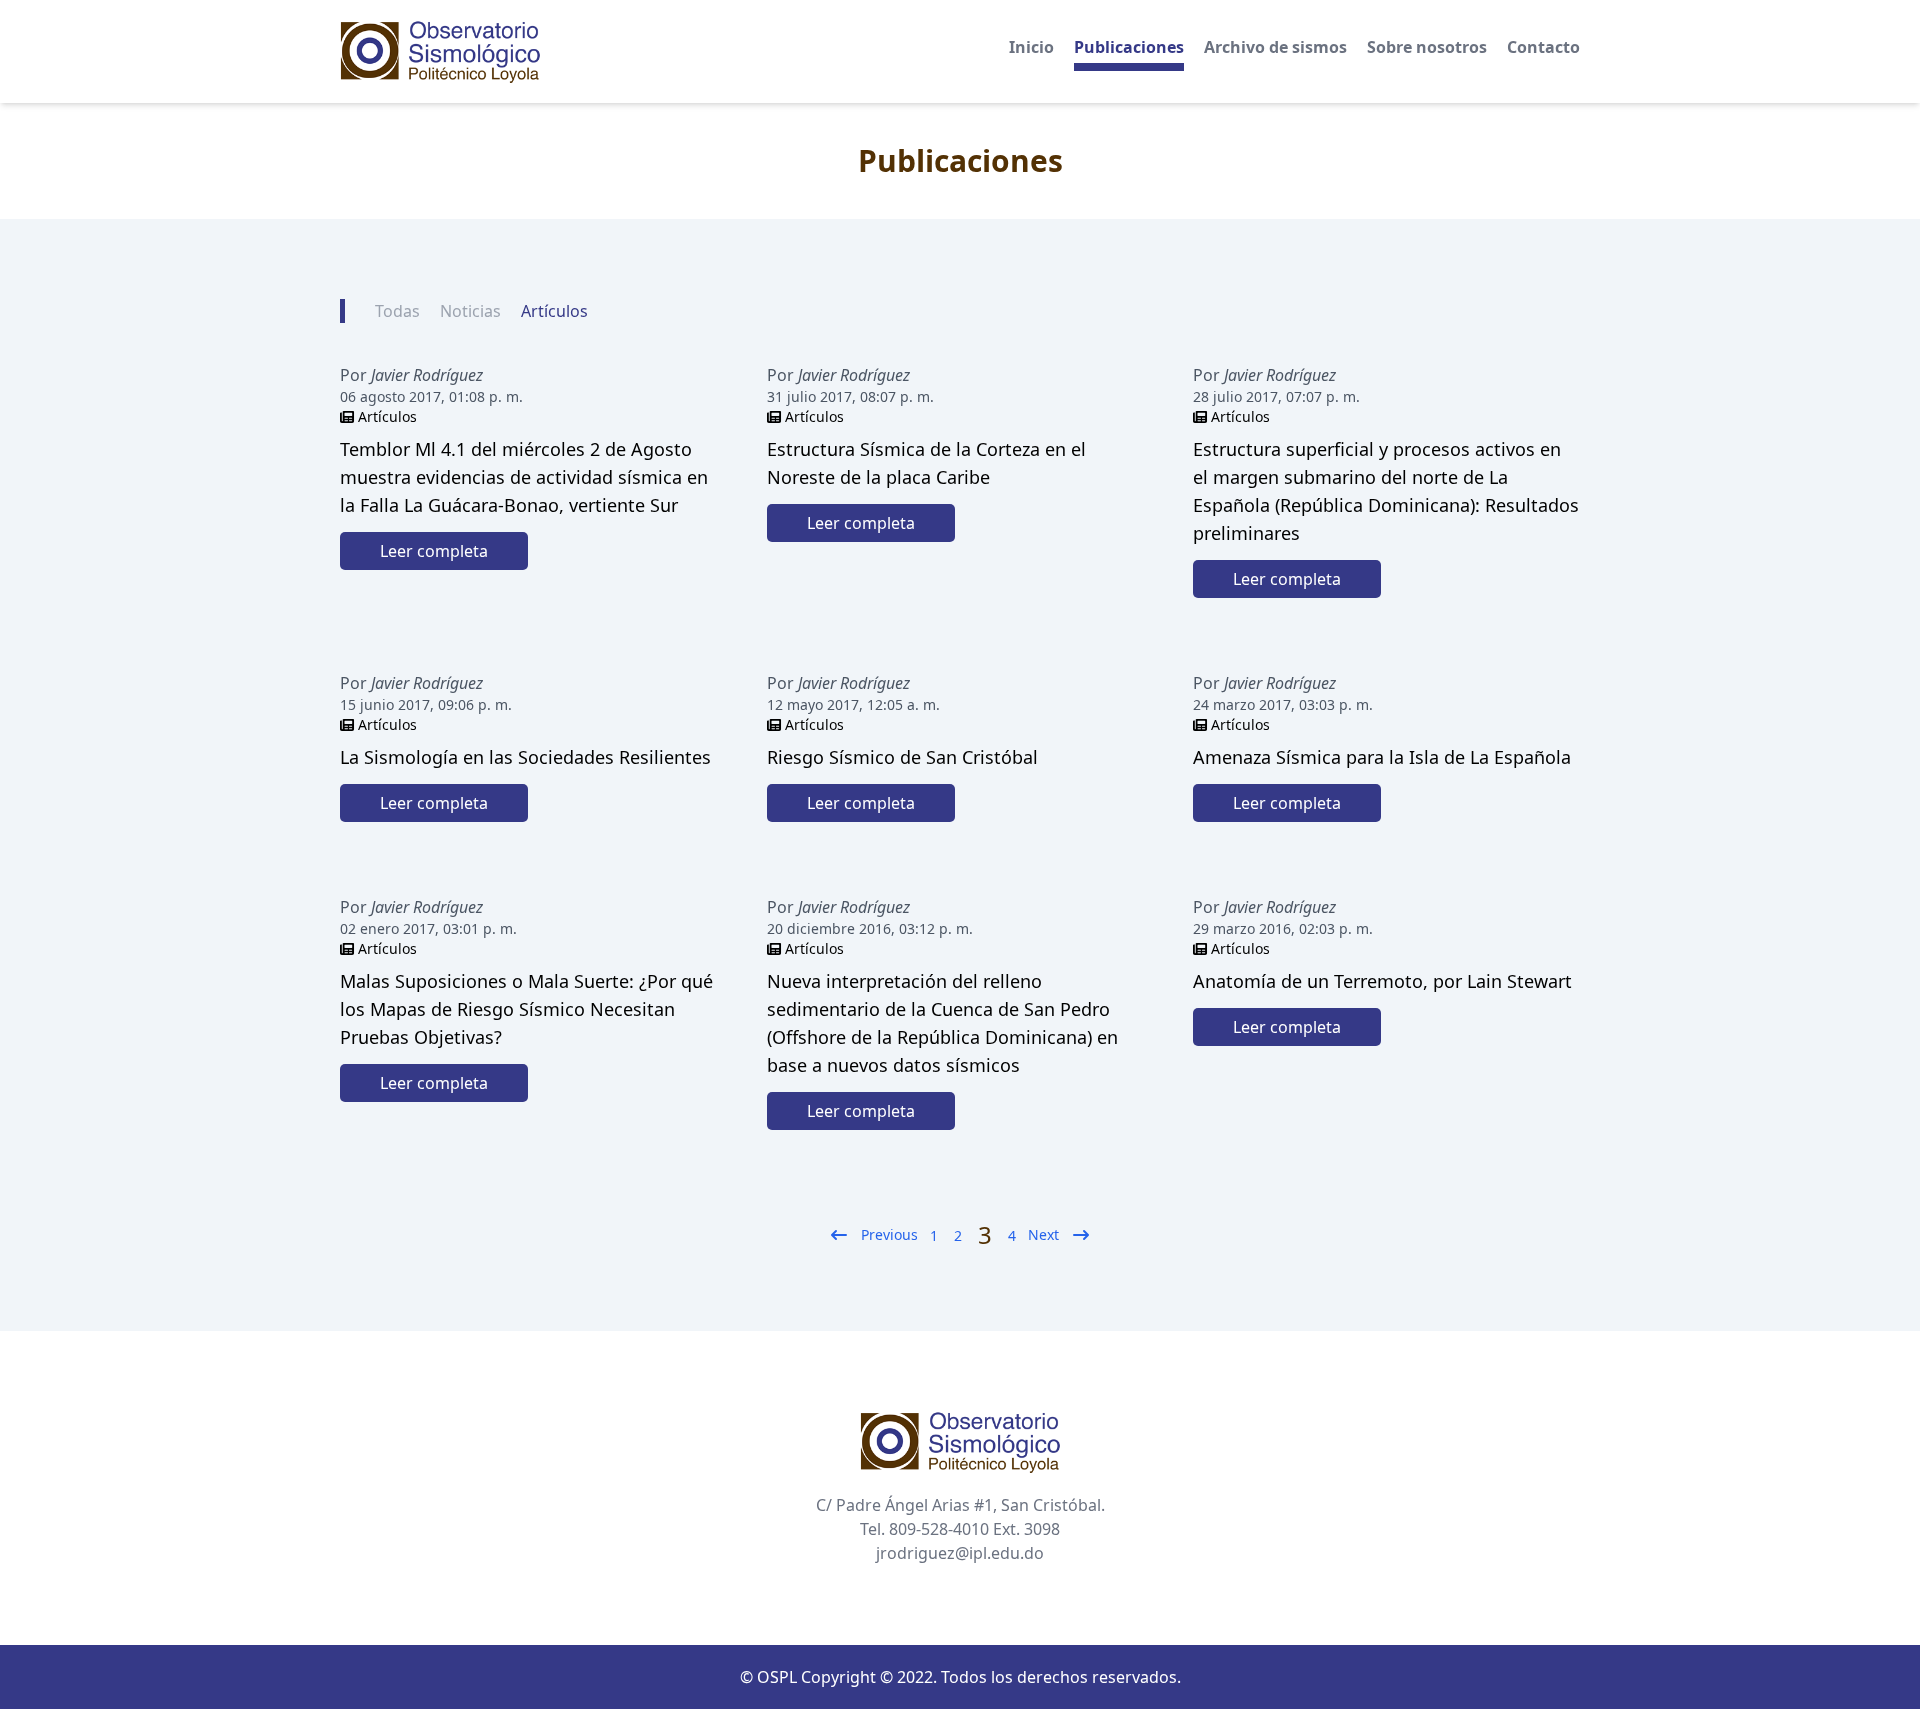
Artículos (554, 311)
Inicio (1031, 47)
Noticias (470, 311)
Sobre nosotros (1427, 47)
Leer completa (434, 551)
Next (1043, 1234)
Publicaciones (1129, 47)
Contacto (1543, 47)
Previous (889, 1234)
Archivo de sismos (1275, 47)
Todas (397, 311)
